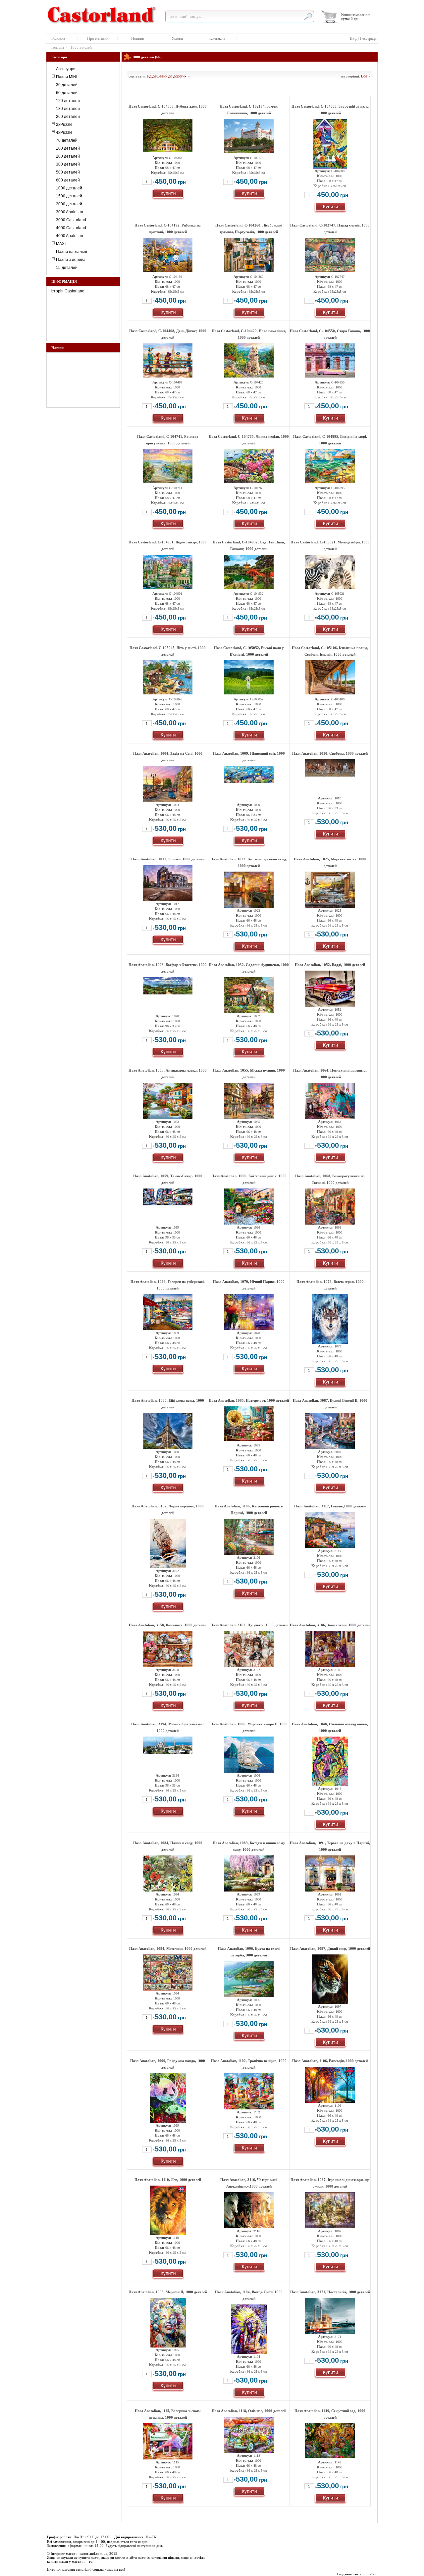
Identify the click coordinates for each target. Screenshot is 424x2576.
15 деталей (67, 268)
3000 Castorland (71, 220)
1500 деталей (69, 196)
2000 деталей (69, 204)
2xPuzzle (64, 125)
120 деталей (68, 101)
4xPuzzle (64, 132)
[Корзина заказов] (330, 17)
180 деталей (68, 109)
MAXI (61, 244)
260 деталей (68, 117)
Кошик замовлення (356, 15)
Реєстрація (369, 38)
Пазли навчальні (72, 252)
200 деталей (68, 156)
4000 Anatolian (70, 236)
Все (364, 76)
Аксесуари (66, 69)
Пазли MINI (67, 77)
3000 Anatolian (70, 212)
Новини (138, 38)
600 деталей (68, 180)
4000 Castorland (71, 228)
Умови (177, 38)
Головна (58, 38)
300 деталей (68, 164)
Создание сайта (349, 2574)
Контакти (217, 38)
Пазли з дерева (71, 260)
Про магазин (98, 38)
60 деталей (67, 93)
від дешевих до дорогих (167, 76)
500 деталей (68, 172)
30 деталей (67, 85)
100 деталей (68, 148)
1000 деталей (69, 188)
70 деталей (67, 140)
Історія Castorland (68, 291)
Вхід (354, 38)
